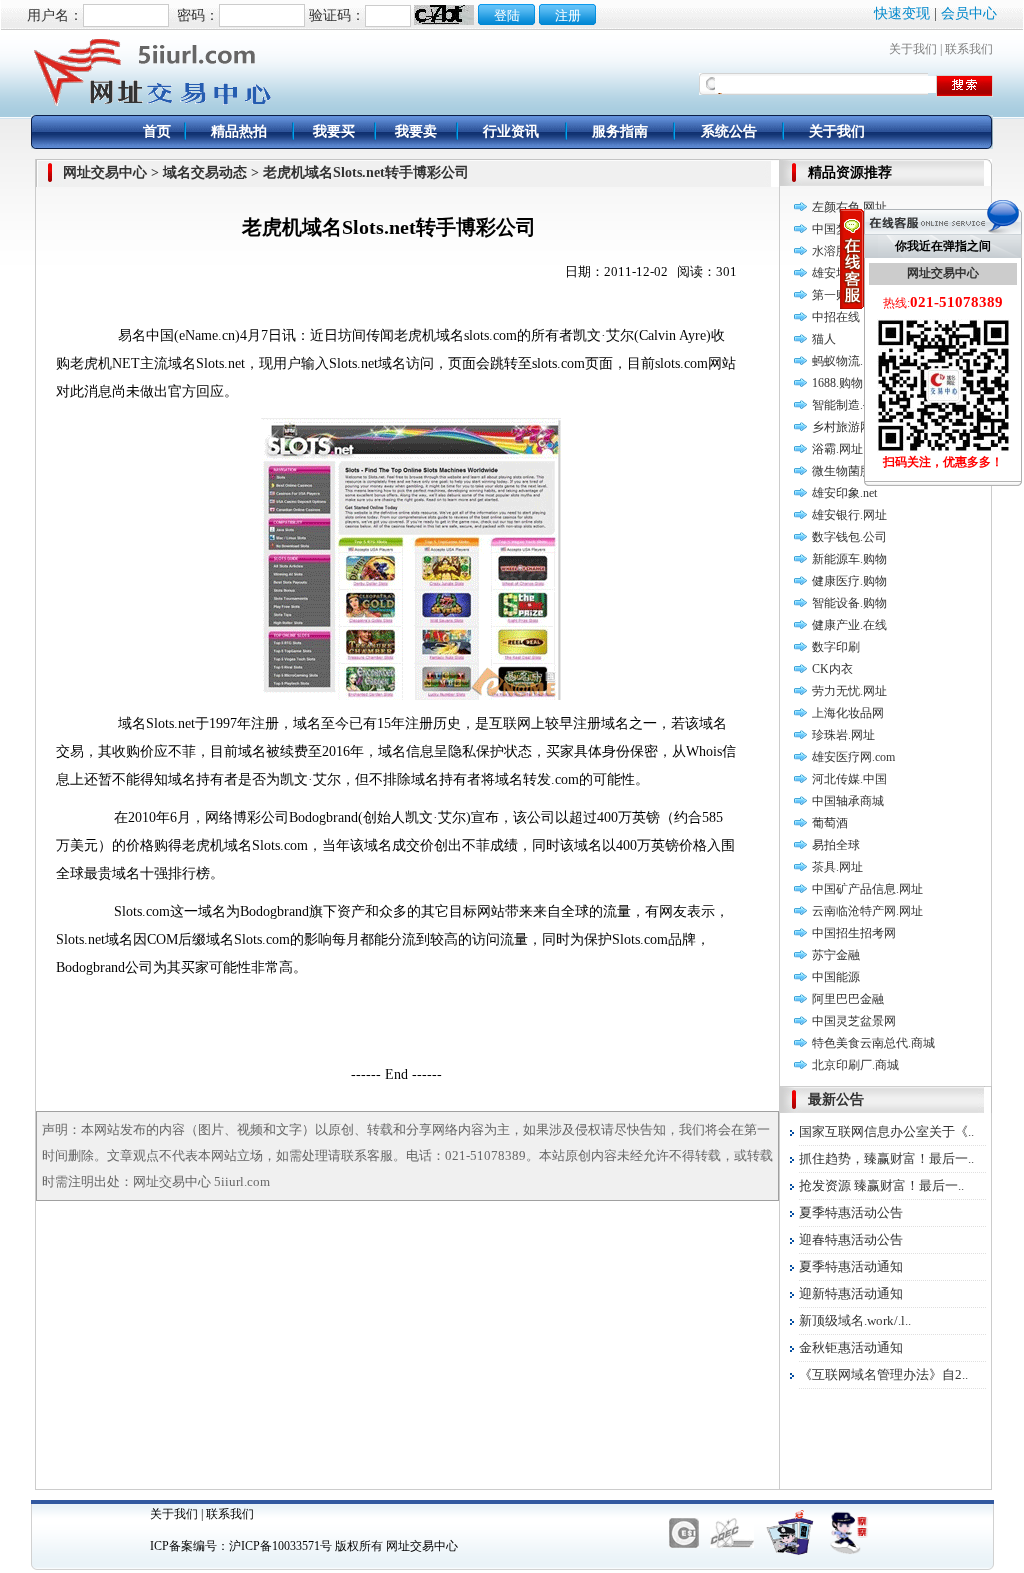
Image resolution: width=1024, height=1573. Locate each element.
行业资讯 (511, 131)
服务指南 (620, 131)
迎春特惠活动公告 (851, 1239)
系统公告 (729, 131)
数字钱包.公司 (849, 537)
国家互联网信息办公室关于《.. (886, 1131)
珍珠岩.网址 (843, 735)
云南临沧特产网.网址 (867, 911)
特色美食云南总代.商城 (873, 1043)
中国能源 (836, 977)
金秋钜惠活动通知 (851, 1347)
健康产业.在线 (849, 625)
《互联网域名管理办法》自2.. (883, 1374)
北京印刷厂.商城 (855, 1065)
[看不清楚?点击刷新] (444, 15)
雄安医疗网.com (853, 757)
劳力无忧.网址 (849, 691)
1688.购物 (837, 383)
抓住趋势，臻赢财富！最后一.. (886, 1158)
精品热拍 (239, 131)
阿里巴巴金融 (848, 999)
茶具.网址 (837, 867)
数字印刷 (836, 647)
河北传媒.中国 (849, 779)
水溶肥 (830, 251)
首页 (157, 131)
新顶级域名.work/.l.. (855, 1320)
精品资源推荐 (850, 172)
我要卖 (416, 131)
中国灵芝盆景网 (854, 1021)
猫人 (824, 339)
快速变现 (902, 13)
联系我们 (969, 49)
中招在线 (836, 317)
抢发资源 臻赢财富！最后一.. (881, 1185)
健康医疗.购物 (849, 581)
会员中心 (969, 13)
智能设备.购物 (849, 603)
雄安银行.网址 (849, 515)
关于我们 (913, 49)
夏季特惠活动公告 (851, 1212)
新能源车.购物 (849, 559)
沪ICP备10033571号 (280, 1546)
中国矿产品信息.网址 (867, 889)
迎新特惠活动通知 (851, 1293)
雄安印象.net (844, 493)
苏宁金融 (836, 955)
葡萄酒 (830, 823)
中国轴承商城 (848, 801)
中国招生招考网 (854, 933)
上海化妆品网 (848, 713)
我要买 (334, 131)
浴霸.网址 (837, 449)
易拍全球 (836, 845)
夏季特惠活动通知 (851, 1266)
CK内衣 (832, 669)
